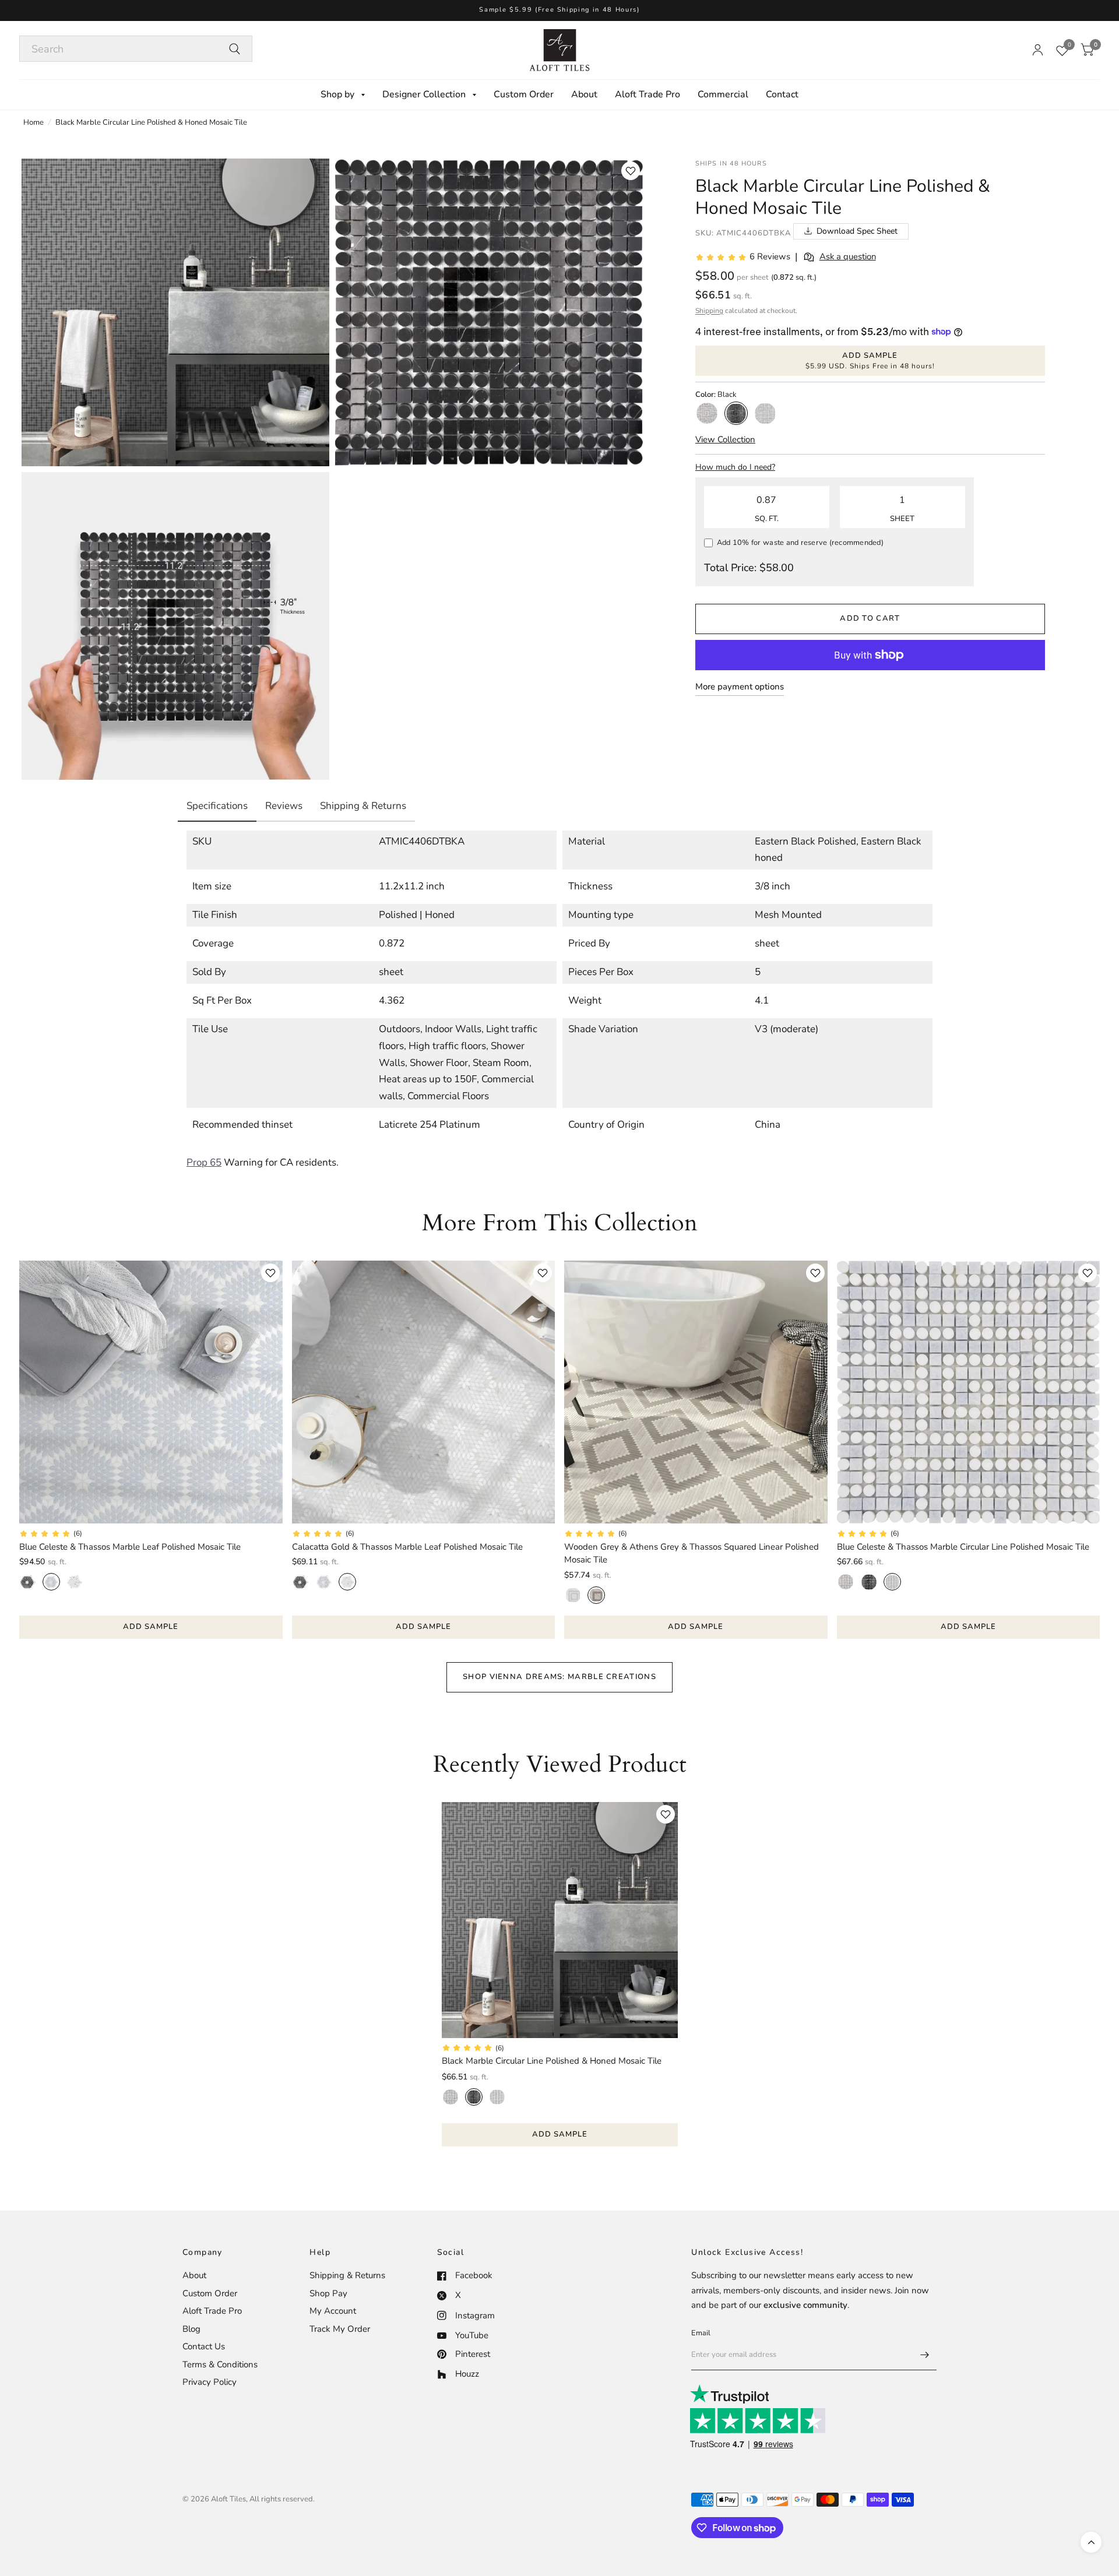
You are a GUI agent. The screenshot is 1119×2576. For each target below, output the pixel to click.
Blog (191, 2329)
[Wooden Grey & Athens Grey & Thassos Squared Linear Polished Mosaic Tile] (696, 1392)
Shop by (337, 94)
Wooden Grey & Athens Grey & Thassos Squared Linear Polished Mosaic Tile (692, 1553)
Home (34, 122)
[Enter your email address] (925, 2355)
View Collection (725, 439)
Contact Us (204, 2346)
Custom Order (524, 94)
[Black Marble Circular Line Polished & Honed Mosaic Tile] (560, 1920)
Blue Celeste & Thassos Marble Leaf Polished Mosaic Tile (130, 1547)
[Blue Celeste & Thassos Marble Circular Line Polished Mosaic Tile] (969, 1392)
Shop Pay (328, 2293)
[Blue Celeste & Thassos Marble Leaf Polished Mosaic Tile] (151, 1392)
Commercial (723, 94)
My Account (333, 2311)
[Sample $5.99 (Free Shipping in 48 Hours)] (559, 10)
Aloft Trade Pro (648, 94)
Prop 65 (204, 1162)
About (584, 94)
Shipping (709, 311)
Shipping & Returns (347, 2275)
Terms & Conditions (220, 2364)
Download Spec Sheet (857, 231)
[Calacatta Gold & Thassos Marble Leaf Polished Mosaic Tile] (424, 1392)
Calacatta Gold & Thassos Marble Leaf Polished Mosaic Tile (407, 1547)
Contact (782, 94)
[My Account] (1038, 50)
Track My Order (340, 2329)
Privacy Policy (210, 2382)
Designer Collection (424, 94)
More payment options (740, 687)
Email (701, 2333)
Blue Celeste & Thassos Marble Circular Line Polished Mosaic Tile (963, 1547)
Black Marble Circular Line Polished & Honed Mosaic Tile (552, 2061)
